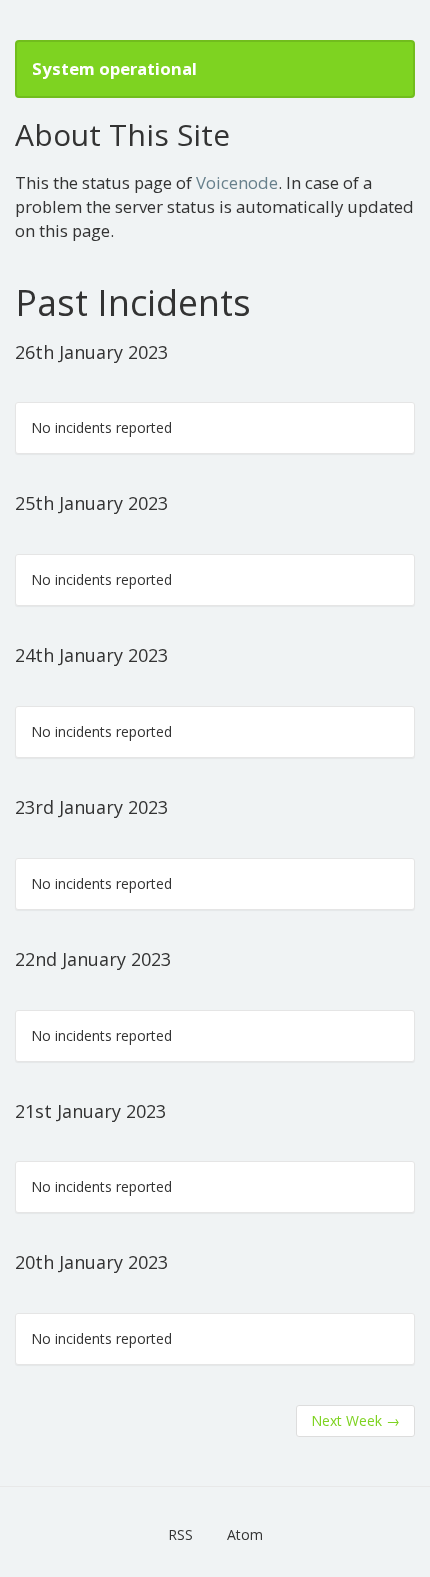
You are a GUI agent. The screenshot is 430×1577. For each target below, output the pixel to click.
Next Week (355, 1420)
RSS (180, 1534)
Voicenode (237, 182)
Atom (245, 1534)
